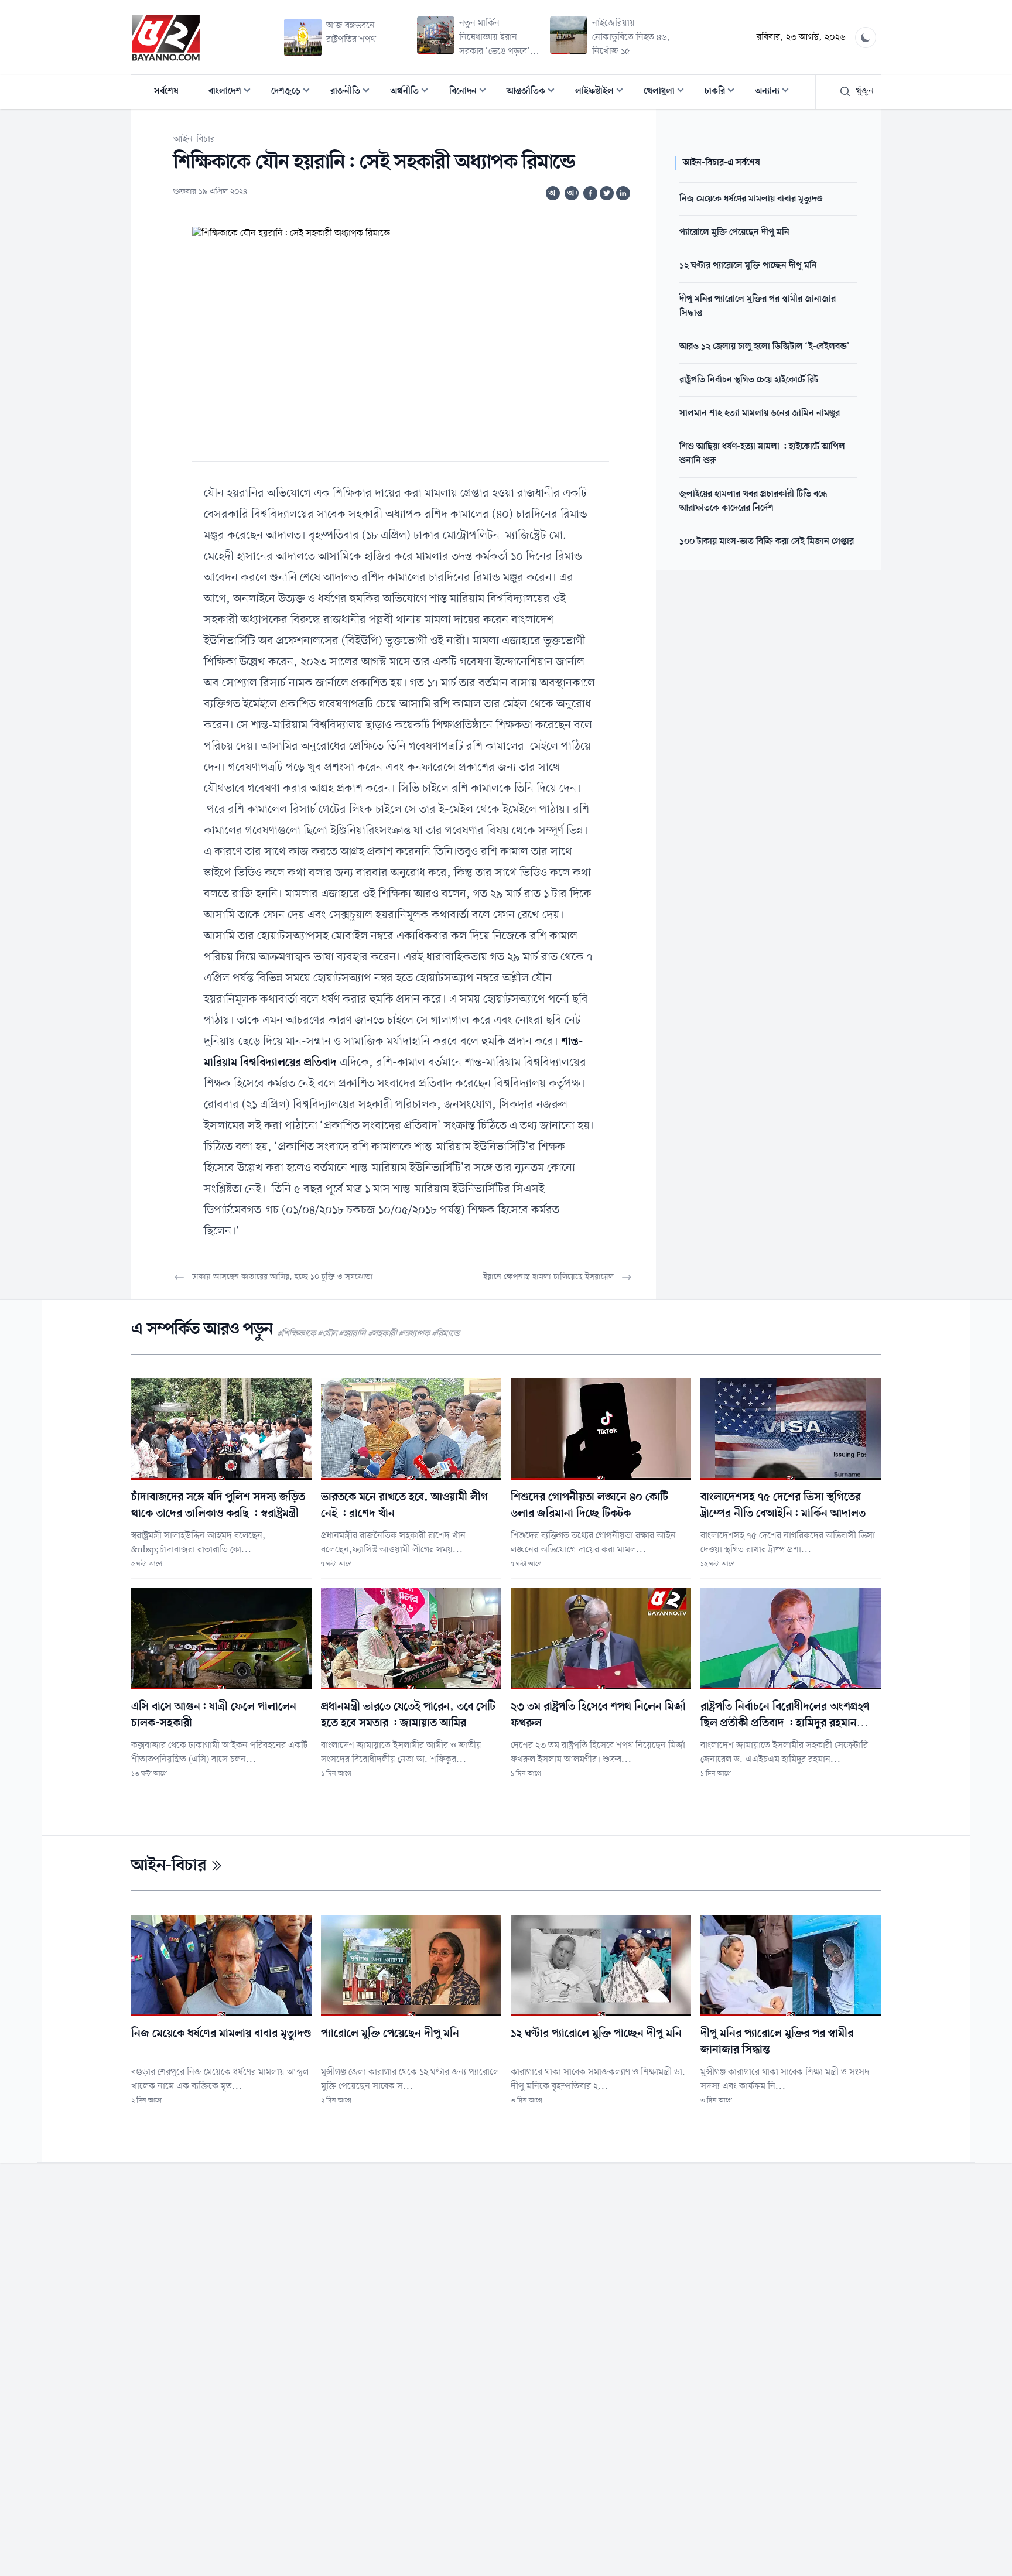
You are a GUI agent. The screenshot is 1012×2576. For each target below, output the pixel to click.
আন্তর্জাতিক (534, 92)
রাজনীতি (353, 92)
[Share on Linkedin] (623, 193)
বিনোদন (471, 92)
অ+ (573, 193)
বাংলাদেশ (233, 92)
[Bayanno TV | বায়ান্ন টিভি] (166, 37)
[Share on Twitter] (607, 193)
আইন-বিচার (194, 139)
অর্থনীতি (413, 92)
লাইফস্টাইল (603, 92)
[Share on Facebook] (590, 193)
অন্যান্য (775, 92)
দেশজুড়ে (294, 92)
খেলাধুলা (667, 92)
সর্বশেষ (166, 91)
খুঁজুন (865, 91)
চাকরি (723, 92)
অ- (553, 193)
